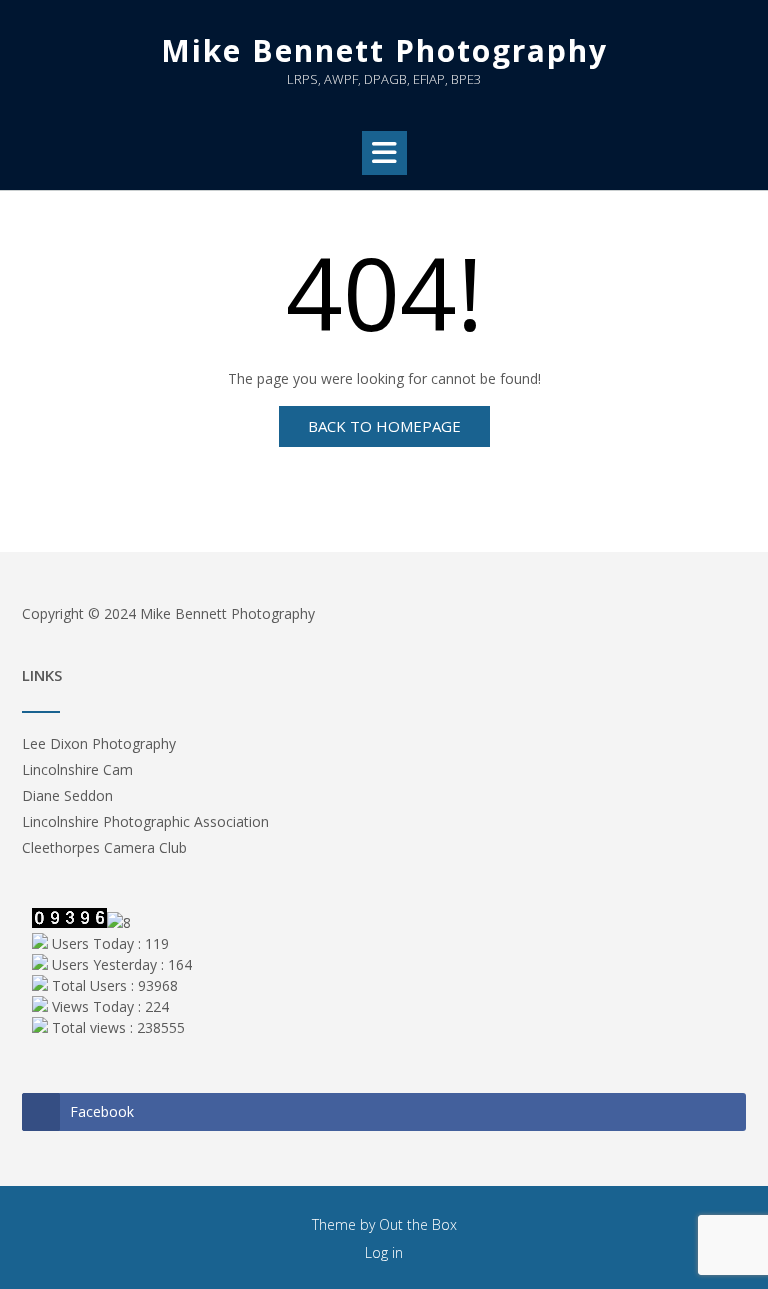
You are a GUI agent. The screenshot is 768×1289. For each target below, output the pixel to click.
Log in (384, 1252)
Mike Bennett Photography (384, 50)
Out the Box (418, 1224)
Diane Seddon (67, 795)
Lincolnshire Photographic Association (145, 821)
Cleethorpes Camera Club (104, 847)
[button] (384, 153)
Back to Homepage (384, 426)
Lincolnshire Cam (77, 769)
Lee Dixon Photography (99, 743)
